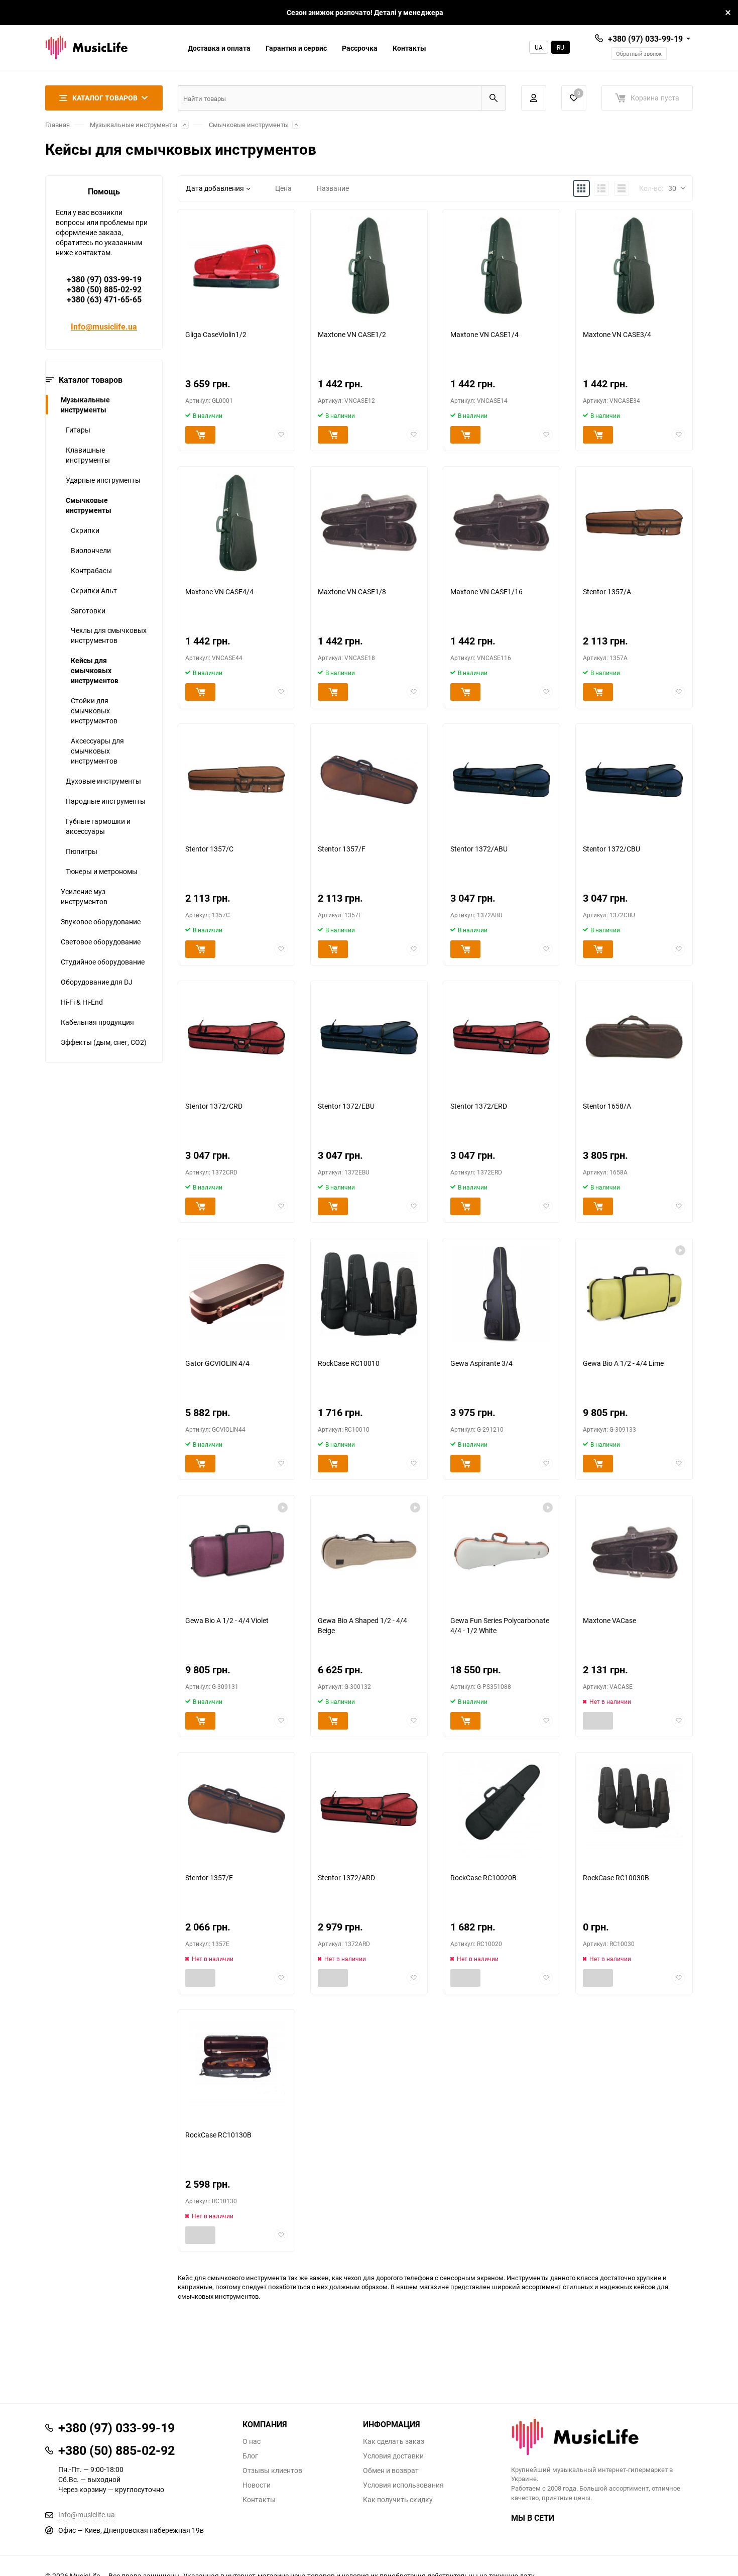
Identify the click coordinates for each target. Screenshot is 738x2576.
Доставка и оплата (219, 48)
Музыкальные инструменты (134, 125)
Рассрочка (360, 48)
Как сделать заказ (394, 2441)
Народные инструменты (106, 801)
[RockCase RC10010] (369, 1294)
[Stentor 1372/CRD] (236, 1037)
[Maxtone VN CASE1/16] (502, 523)
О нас (252, 2441)
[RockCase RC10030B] (634, 1809)
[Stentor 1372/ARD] (369, 1809)
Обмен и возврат (391, 2471)
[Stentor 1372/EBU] (369, 1037)
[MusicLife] (602, 2437)
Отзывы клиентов (272, 2471)
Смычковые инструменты (249, 125)
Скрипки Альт (94, 591)
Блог (250, 2456)
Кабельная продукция (97, 1022)
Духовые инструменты (103, 781)
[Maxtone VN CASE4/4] (236, 523)
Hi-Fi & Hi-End (82, 1002)
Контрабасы (91, 570)
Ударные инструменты (103, 480)
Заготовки (88, 611)
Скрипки (85, 530)
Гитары (78, 430)
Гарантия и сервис (296, 48)
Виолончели (91, 550)
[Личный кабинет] (534, 98)
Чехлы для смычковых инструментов (109, 635)
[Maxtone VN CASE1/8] (369, 523)
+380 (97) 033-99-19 (645, 39)
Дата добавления (215, 188)
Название (333, 188)
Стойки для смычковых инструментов (94, 711)
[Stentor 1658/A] (634, 1037)
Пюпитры (82, 851)
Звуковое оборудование (101, 922)
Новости (257, 2485)
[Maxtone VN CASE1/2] (369, 265)
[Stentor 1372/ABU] (502, 780)
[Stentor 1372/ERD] (502, 1037)
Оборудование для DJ (97, 982)
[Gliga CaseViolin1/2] (236, 265)
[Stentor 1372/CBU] (634, 780)
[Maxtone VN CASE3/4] (634, 265)
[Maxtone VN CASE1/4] (502, 265)
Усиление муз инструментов (84, 896)
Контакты (409, 48)
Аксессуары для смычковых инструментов (97, 751)
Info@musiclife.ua (104, 327)
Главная (57, 125)
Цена (283, 188)
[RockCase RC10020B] (502, 1809)
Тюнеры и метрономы (102, 871)
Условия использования (403, 2485)
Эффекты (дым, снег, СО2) (104, 1042)
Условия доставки (393, 2456)
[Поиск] (494, 98)
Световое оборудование (101, 942)
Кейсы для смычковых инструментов (95, 670)
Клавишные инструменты (88, 455)
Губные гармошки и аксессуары (98, 826)
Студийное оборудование (103, 962)
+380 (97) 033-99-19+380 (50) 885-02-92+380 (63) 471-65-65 (104, 289)
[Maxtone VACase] (634, 1551)
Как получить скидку (398, 2500)
